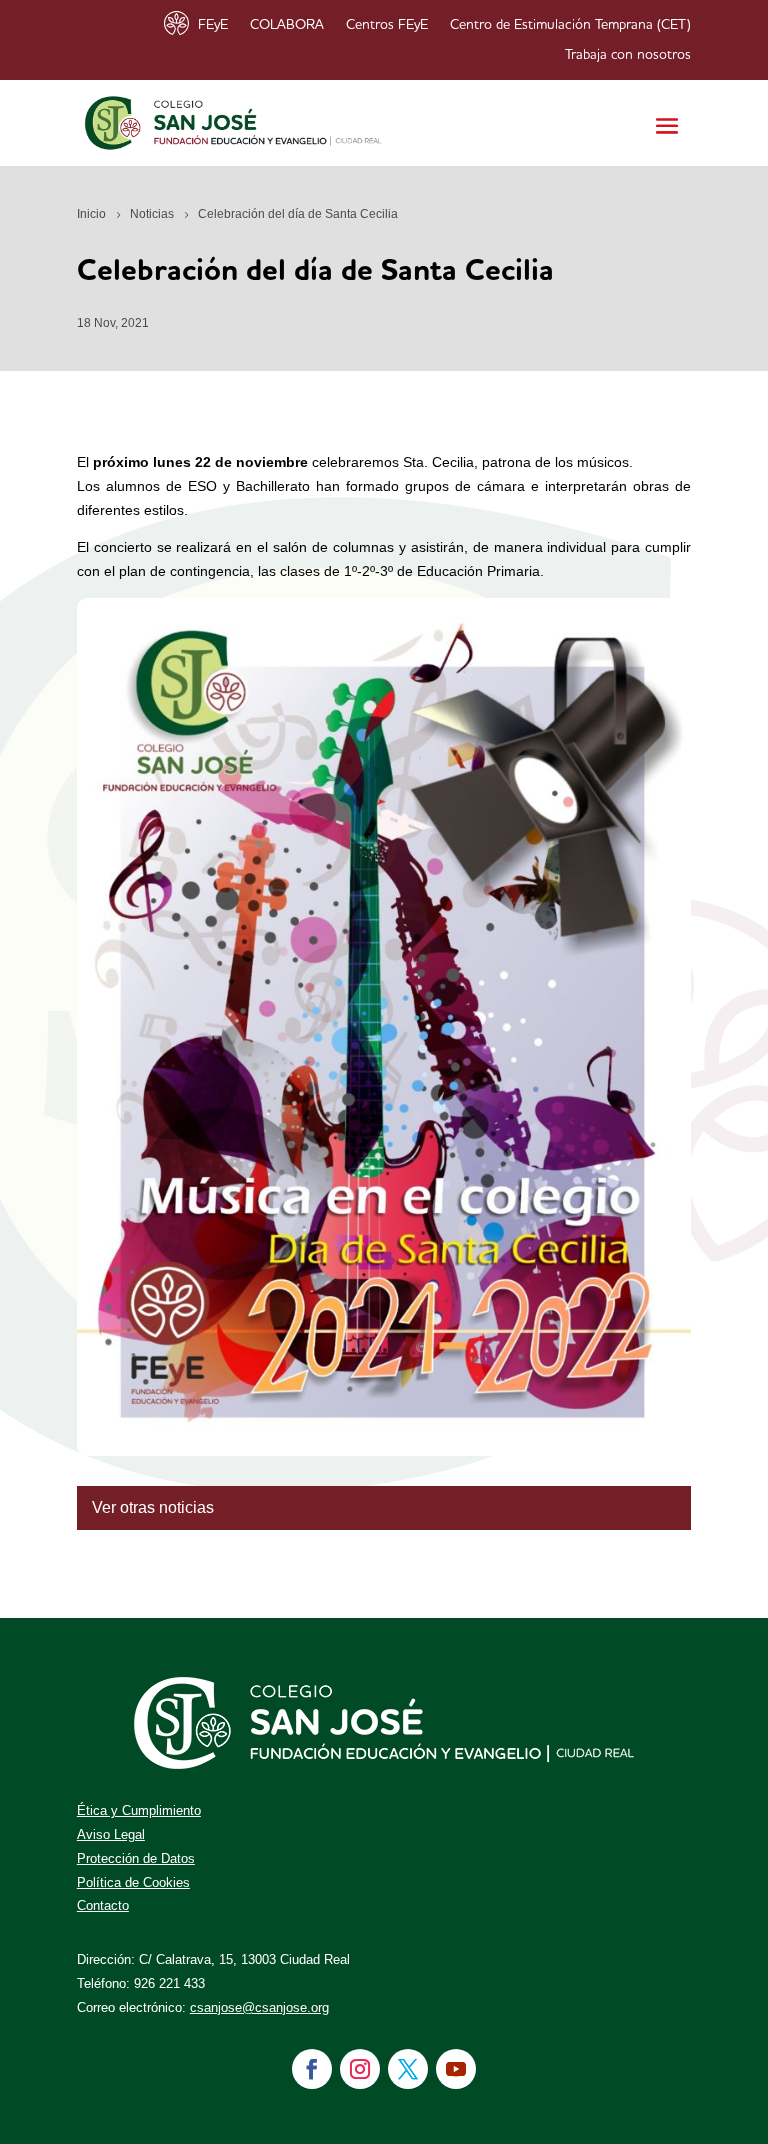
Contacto (103, 1905)
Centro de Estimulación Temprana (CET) (570, 25)
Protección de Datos (136, 1858)
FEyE (213, 25)
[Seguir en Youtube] (456, 2069)
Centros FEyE (387, 25)
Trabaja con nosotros (628, 55)
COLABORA (287, 25)
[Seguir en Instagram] (360, 2069)
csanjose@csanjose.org (259, 2007)
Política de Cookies (133, 1882)
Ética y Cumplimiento (139, 1810)
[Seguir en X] (408, 2069)
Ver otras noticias (153, 1507)
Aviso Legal (111, 1834)
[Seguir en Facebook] (312, 2069)
